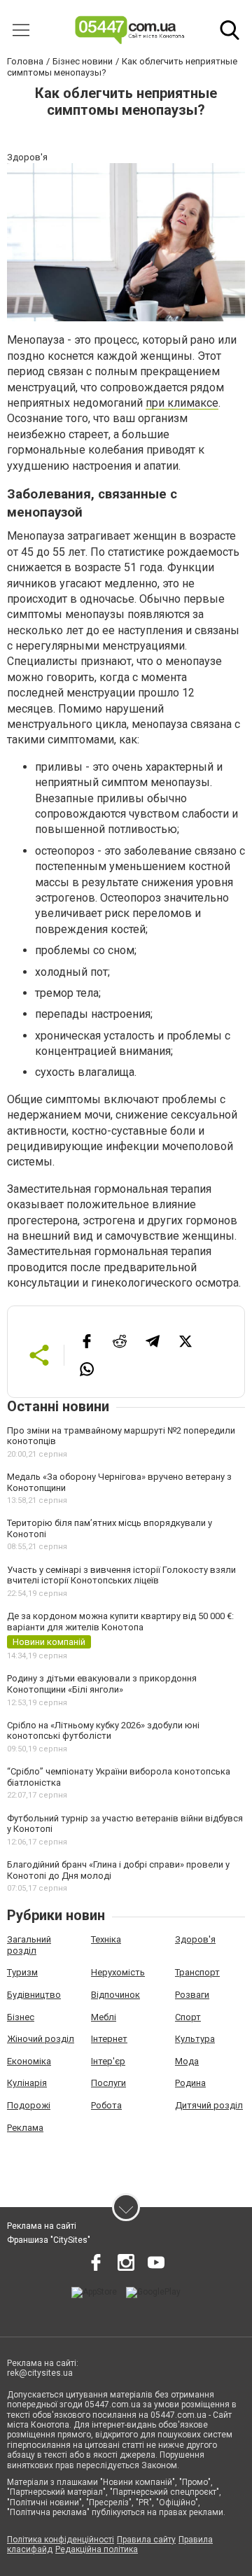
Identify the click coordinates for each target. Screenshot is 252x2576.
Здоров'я (195, 1939)
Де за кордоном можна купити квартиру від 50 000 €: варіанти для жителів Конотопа (120, 1622)
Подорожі (29, 2105)
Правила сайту (146, 2540)
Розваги (192, 1995)
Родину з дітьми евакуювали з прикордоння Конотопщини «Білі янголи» (102, 1684)
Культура (195, 2039)
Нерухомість (118, 1972)
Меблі (104, 2017)
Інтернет (109, 2039)
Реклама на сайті (42, 2226)
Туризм (22, 1972)
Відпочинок (115, 1995)
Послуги (108, 2083)
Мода (187, 2061)
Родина (190, 2083)
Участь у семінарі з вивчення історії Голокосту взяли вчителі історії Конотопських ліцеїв (121, 1575)
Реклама (25, 2128)
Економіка (29, 2061)
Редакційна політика (97, 2549)
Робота (106, 2105)
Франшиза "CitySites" (49, 2240)
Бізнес (21, 2017)
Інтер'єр (108, 2061)
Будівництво (34, 1995)
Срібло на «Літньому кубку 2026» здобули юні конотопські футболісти (103, 1731)
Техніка (106, 1939)
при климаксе (182, 403)
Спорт (188, 2017)
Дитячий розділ (209, 2105)
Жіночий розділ (41, 2039)
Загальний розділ (29, 1945)
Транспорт (197, 1972)
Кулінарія (27, 2083)
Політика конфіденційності (61, 2540)
